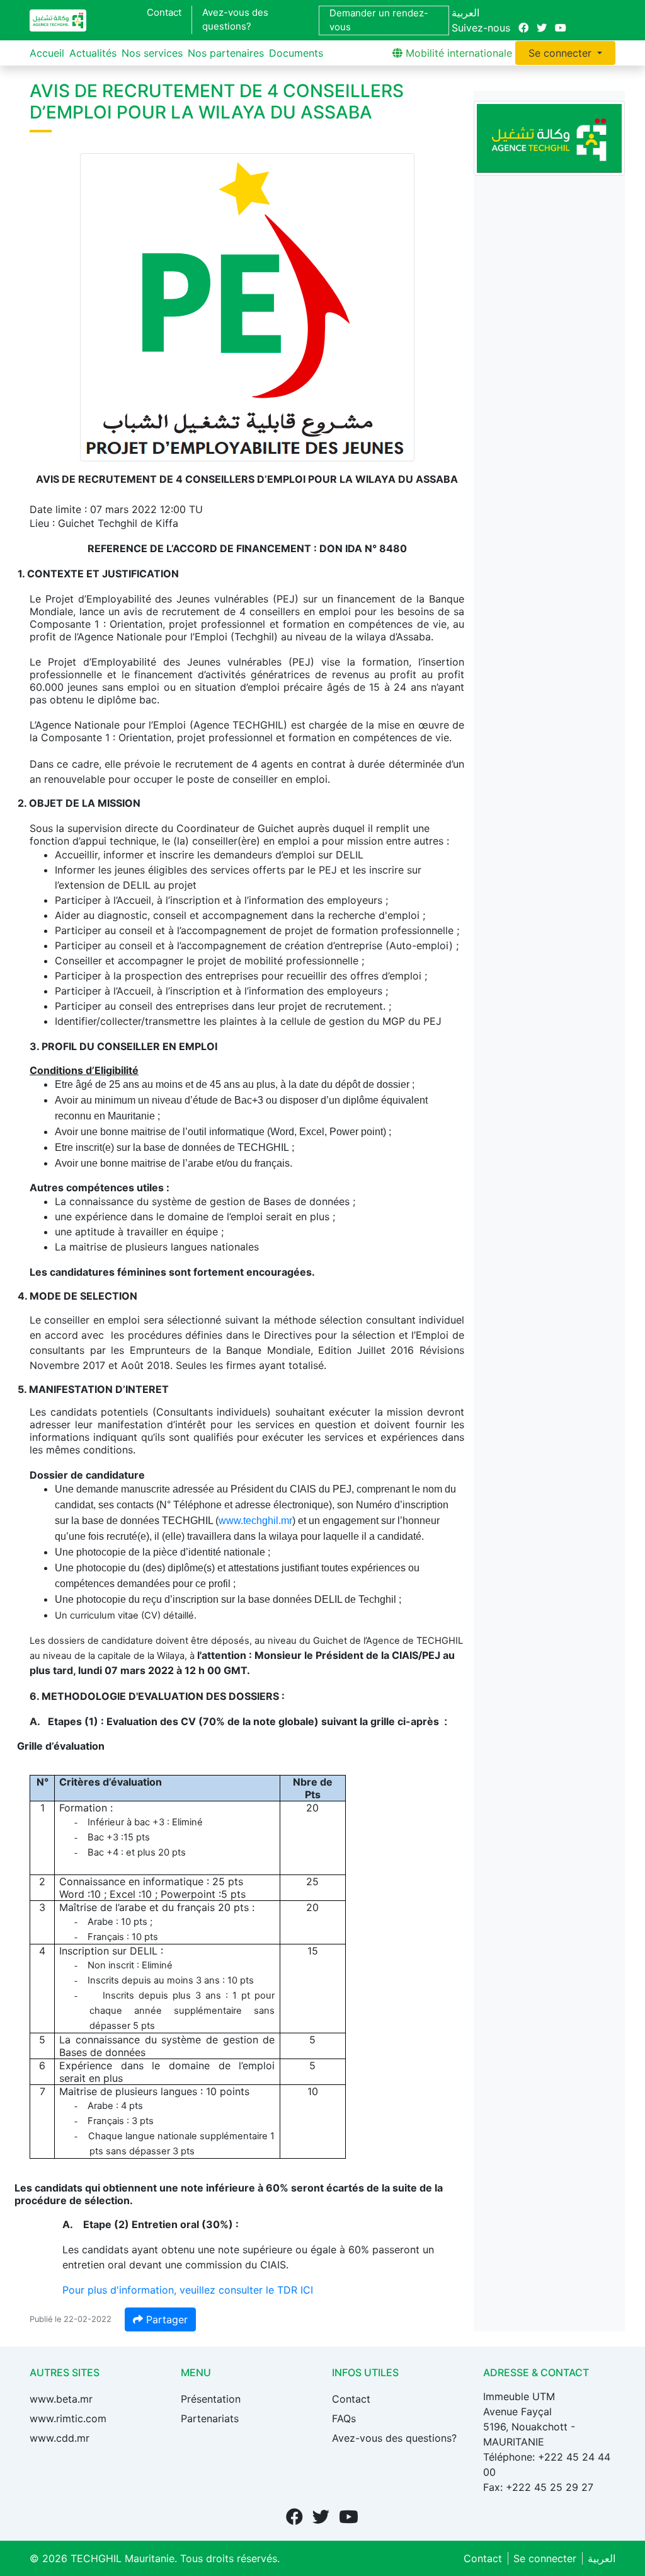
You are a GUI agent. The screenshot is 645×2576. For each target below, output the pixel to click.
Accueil (47, 53)
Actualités (93, 53)
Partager (165, 2319)
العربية (465, 13)
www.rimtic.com (68, 2418)
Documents (296, 53)
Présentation (211, 2399)
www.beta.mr (61, 2399)
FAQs (344, 2418)
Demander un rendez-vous (379, 20)
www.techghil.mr (255, 1521)
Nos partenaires (226, 53)
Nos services (152, 53)
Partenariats (210, 2418)
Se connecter (562, 53)
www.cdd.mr (60, 2438)
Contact (164, 12)
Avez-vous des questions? (235, 20)
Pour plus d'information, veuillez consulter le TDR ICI (188, 2290)
